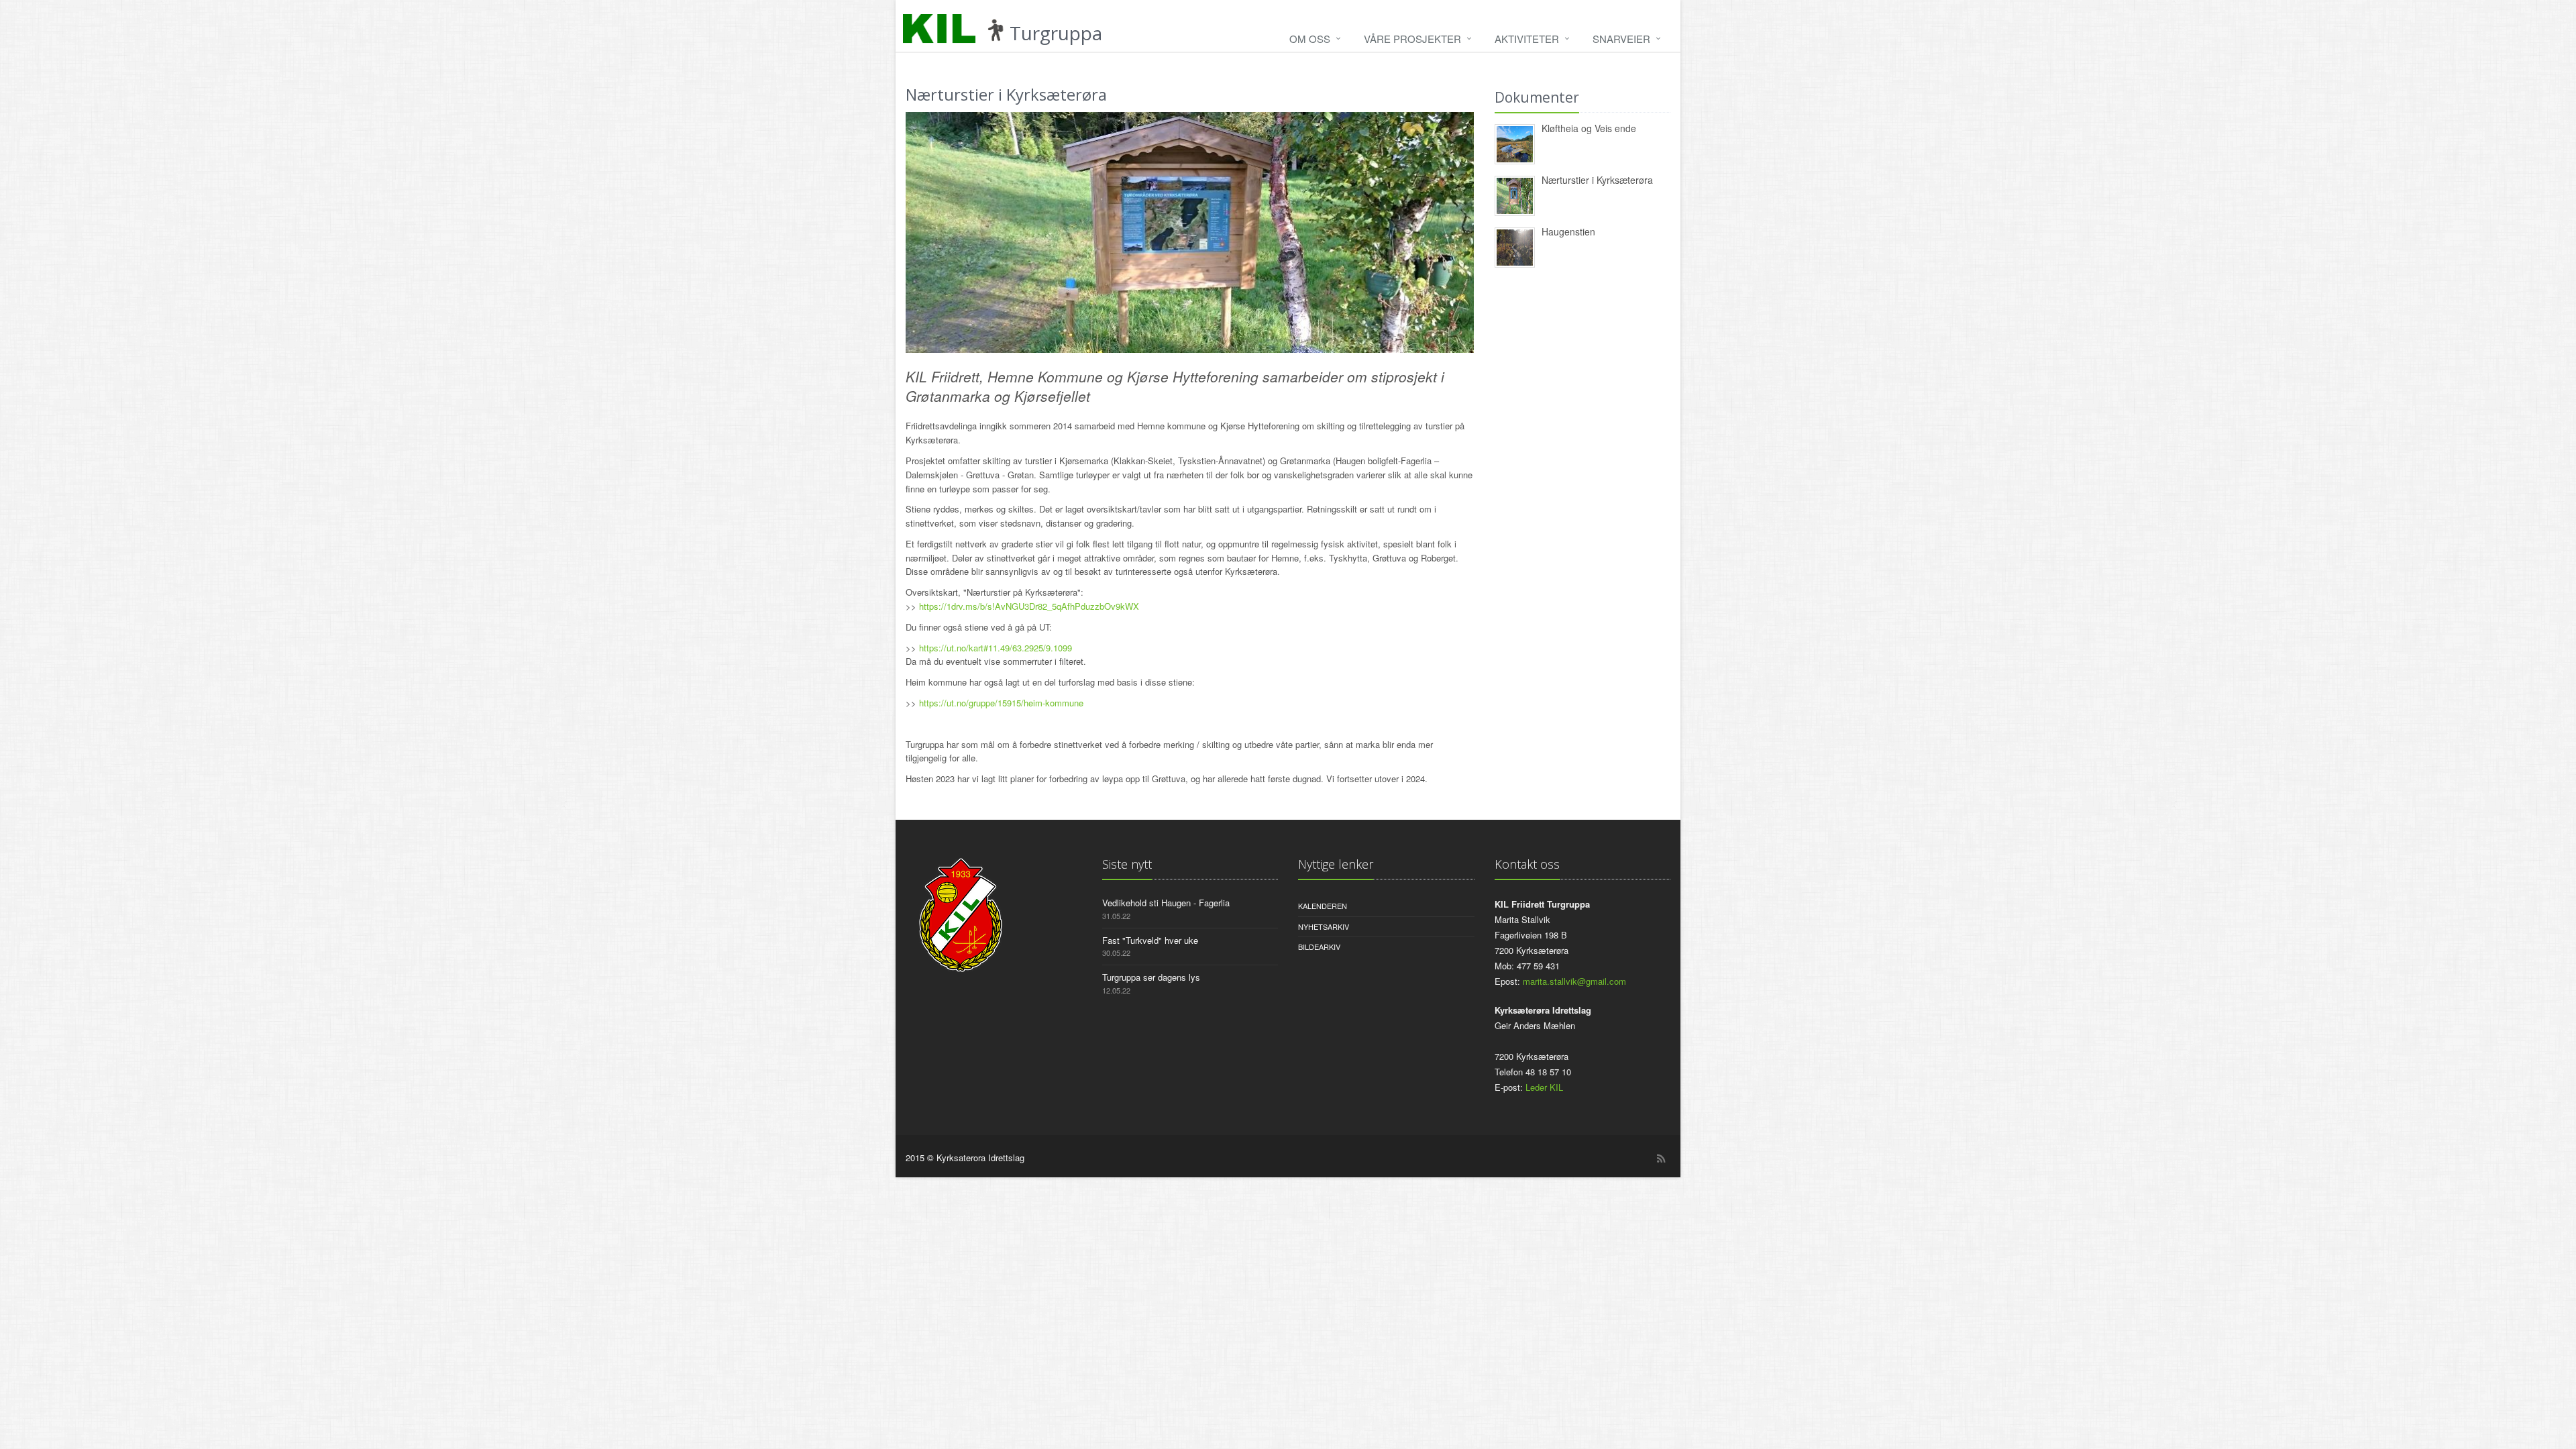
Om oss (1310, 39)
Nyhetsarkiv (1324, 926)
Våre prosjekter (1412, 39)
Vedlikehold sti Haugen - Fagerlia (1166, 903)
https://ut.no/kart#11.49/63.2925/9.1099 (996, 648)
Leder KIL (1544, 1087)
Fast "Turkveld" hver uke (1150, 940)
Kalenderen (1323, 906)
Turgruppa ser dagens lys (1151, 977)
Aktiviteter (1527, 39)
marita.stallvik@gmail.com (1574, 981)
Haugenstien (1568, 231)
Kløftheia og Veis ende (1589, 128)
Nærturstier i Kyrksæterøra (1597, 180)
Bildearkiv (1319, 947)
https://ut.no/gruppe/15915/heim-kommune (1001, 703)
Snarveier (1621, 39)
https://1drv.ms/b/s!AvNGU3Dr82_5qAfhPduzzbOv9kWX (1029, 606)
